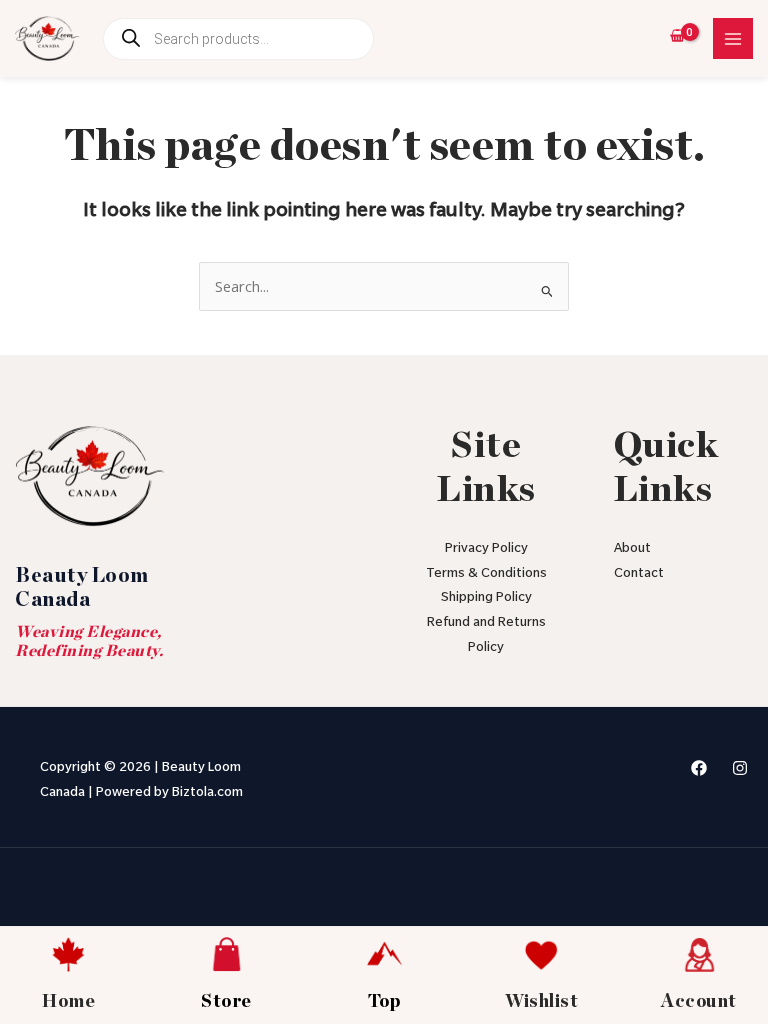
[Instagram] (740, 768)
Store (226, 1002)
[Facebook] (699, 768)
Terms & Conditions (486, 574)
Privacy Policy (486, 549)
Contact (639, 574)
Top (384, 1002)
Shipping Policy (486, 598)
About (632, 549)
